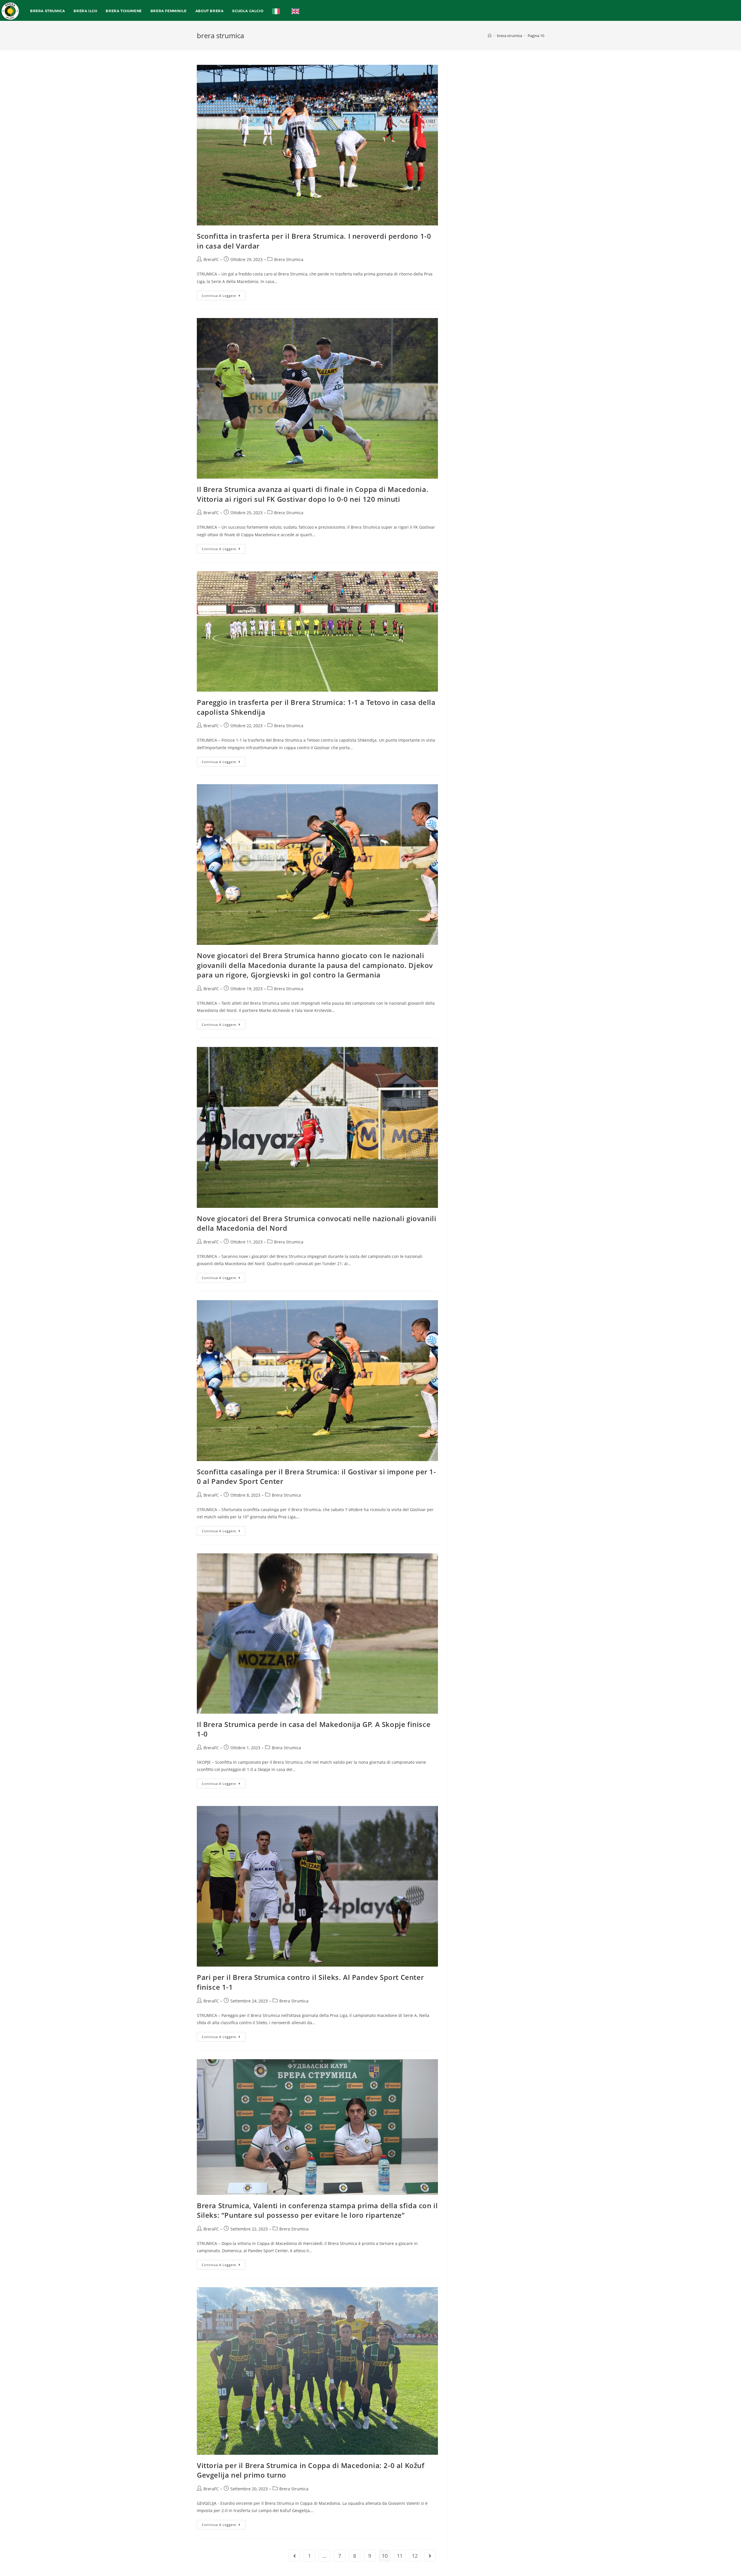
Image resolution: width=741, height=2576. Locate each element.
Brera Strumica (289, 259)
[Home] (490, 36)
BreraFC (211, 259)
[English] (297, 11)
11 (400, 2556)
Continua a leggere (224, 294)
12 (415, 2556)
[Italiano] (277, 11)
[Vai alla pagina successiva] (430, 2556)
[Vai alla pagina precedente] (294, 2556)
